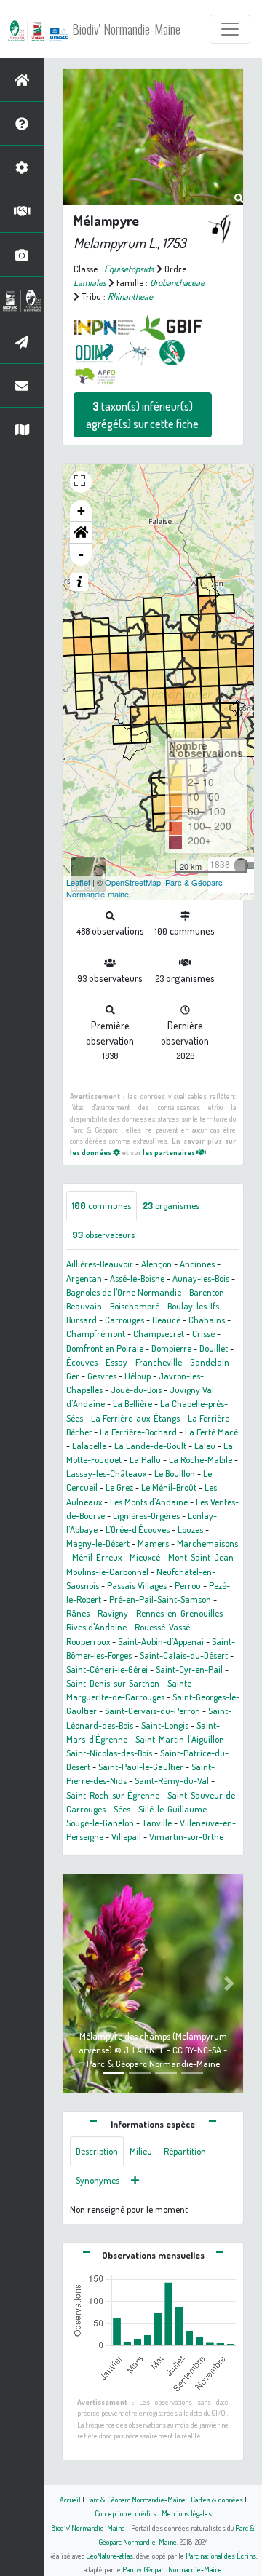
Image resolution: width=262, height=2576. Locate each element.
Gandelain (210, 1362)
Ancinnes (197, 1264)
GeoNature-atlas (110, 2555)
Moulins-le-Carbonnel (107, 1572)
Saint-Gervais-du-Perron (152, 1711)
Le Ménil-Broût (169, 1487)
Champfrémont (96, 1333)
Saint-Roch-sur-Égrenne (113, 1795)
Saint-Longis (165, 1725)
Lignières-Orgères (146, 1515)
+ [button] (81, 511)
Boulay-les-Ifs (193, 1306)
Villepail (126, 1836)
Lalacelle (89, 1446)
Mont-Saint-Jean (201, 1557)
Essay (116, 1362)
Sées (122, 1809)
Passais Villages (137, 1585)
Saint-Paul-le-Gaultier (141, 1767)
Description (97, 2151)
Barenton (207, 1292)
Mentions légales (187, 2513)
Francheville (159, 1362)
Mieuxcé (145, 1557)
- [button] (81, 554)
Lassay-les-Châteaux (106, 1473)
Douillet (214, 1348)
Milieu (141, 2151)
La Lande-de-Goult (150, 1446)
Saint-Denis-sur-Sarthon (113, 1683)
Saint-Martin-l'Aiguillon (180, 1739)
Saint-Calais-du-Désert (184, 1655)
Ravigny (113, 1613)
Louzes (190, 1529)
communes (102, 1205)
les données (91, 1152)
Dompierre (171, 1348)
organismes (171, 1205)
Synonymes (98, 2180)
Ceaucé (166, 1320)
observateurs (103, 1235)
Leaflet (78, 882)
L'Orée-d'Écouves (138, 1529)
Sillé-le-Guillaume (172, 1809)
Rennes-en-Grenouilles (179, 1613)
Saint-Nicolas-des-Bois (109, 1753)
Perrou (188, 1585)
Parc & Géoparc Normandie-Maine (136, 2499)
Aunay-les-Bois (201, 1278)
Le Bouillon (175, 1473)
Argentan (84, 1278)
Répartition (185, 2151)
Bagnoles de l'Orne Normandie (124, 1292)
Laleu (205, 1446)
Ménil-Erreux (97, 1557)
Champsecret (159, 1333)
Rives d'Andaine (96, 1627)
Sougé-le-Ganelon (100, 1823)
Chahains (207, 1320)
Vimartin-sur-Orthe (186, 1836)
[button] (81, 533)
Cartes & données (217, 2499)
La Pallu (145, 1459)
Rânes (78, 1613)
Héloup (138, 1376)
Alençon (156, 1264)
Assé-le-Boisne (137, 1278)
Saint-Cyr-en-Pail (189, 1669)
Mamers (153, 1543)
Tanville (157, 1823)
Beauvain (84, 1306)
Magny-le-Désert (98, 1543)
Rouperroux (88, 1641)
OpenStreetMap (133, 882)
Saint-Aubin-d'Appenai (161, 1641)
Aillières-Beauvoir (100, 1264)
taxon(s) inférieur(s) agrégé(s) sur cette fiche (142, 415)
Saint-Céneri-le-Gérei (107, 1669)
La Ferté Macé (211, 1432)
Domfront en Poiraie (105, 1348)
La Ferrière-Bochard (138, 1432)
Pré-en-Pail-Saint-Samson (160, 1599)
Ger (73, 1376)
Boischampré (135, 1306)
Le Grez (119, 1487)
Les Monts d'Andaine (149, 1502)
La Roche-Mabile (201, 1459)
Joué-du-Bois (136, 1390)
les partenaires (170, 1152)
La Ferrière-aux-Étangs (135, 1418)
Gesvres (102, 1376)
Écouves (82, 1362)
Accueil (70, 2499)
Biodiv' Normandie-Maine (126, 29)
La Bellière (132, 1403)
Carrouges (124, 1320)
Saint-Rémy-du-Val (172, 1780)
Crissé (203, 1333)
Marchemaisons (207, 1543)
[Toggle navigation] (230, 29)
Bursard (82, 1320)
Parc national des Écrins (221, 2555)
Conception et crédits (126, 2513)
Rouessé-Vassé (162, 1627)
